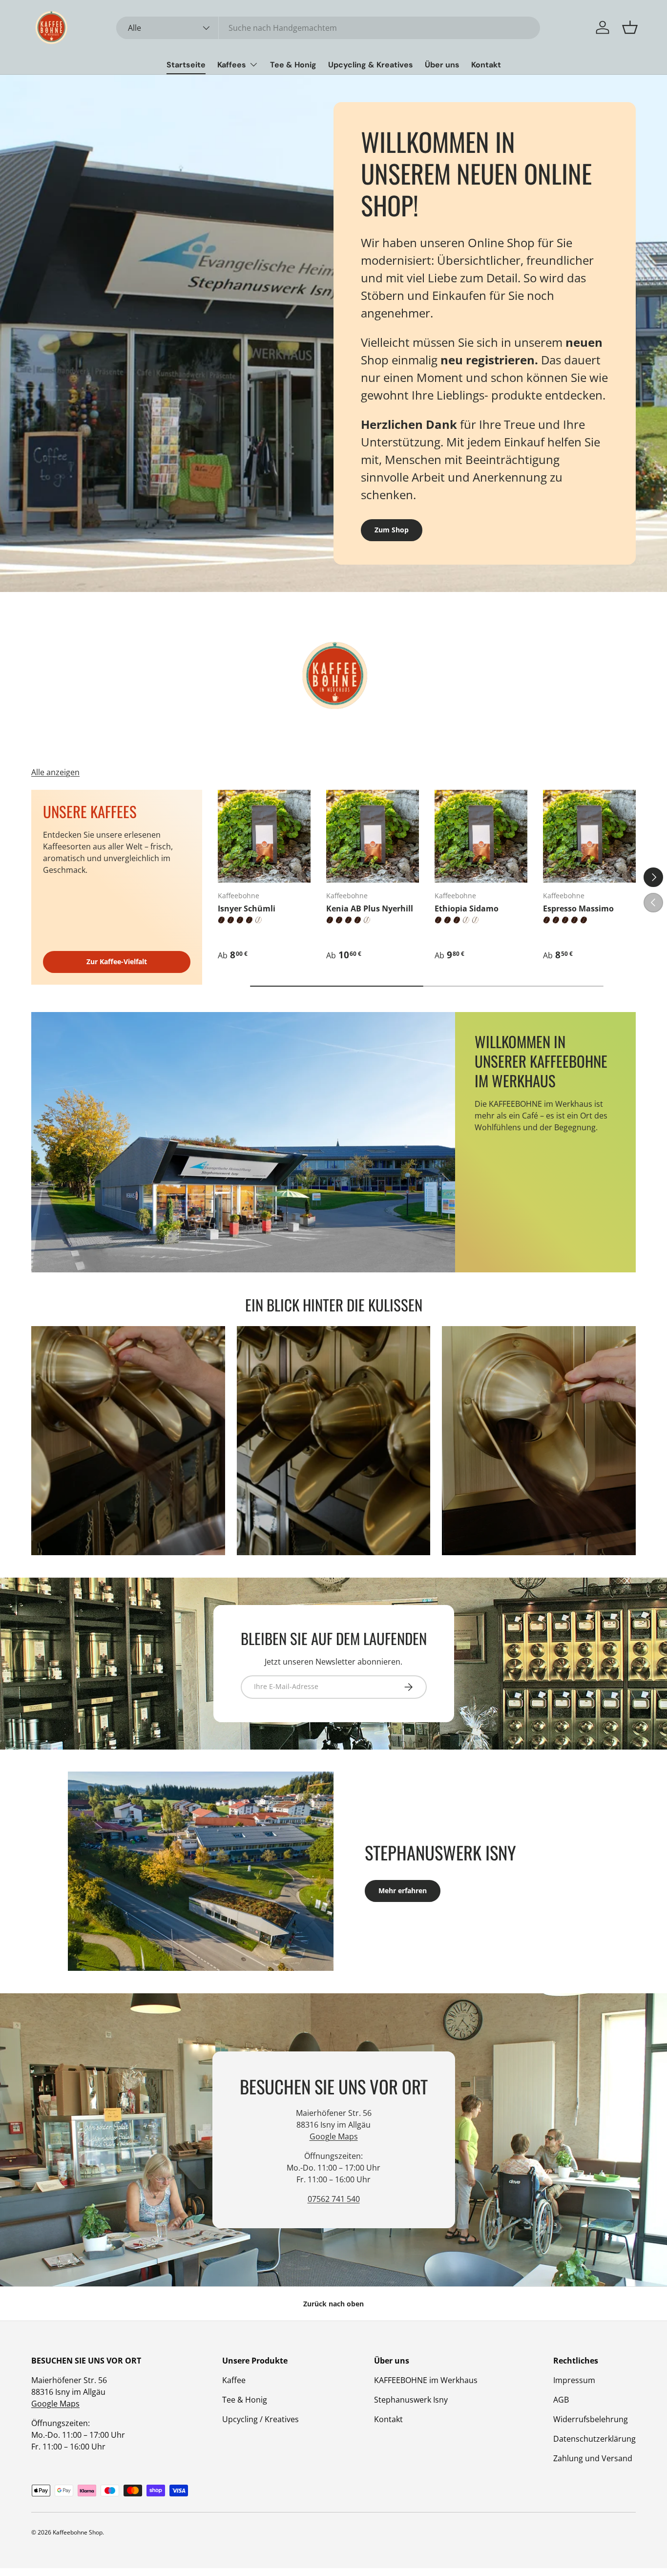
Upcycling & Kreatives (371, 65)
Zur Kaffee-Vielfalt (117, 961)
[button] (630, 27)
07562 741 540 (334, 2199)
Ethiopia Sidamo (467, 908)
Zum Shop (392, 530)
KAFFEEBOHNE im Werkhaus (426, 2380)
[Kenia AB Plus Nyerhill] (373, 836)
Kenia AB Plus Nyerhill (370, 908)
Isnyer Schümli (247, 908)
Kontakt (486, 65)
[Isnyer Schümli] (264, 836)
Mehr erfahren (403, 1890)
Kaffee (234, 2380)
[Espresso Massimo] (589, 836)
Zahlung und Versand (593, 2458)
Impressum (574, 2380)
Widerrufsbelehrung (591, 2419)
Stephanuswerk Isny (411, 2400)
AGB (561, 2400)
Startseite (186, 65)
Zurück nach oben (333, 2304)
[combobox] (328, 28)
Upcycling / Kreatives (261, 2419)
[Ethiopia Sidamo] (481, 836)
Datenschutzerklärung (594, 2439)
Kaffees (232, 65)
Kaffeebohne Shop (78, 2532)
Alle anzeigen (55, 772)
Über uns (442, 65)
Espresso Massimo (578, 908)
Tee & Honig (293, 65)
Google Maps (334, 2136)
